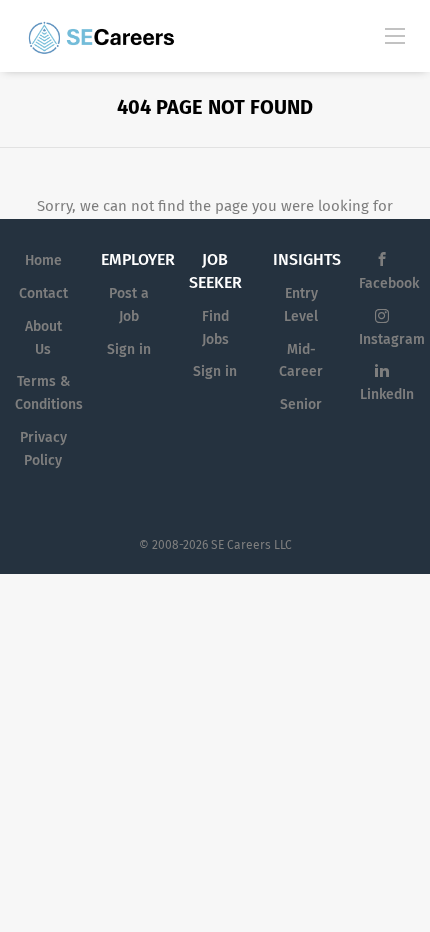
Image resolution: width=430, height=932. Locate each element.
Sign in (129, 349)
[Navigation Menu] (395, 35)
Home (43, 260)
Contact (43, 293)
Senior (301, 404)
